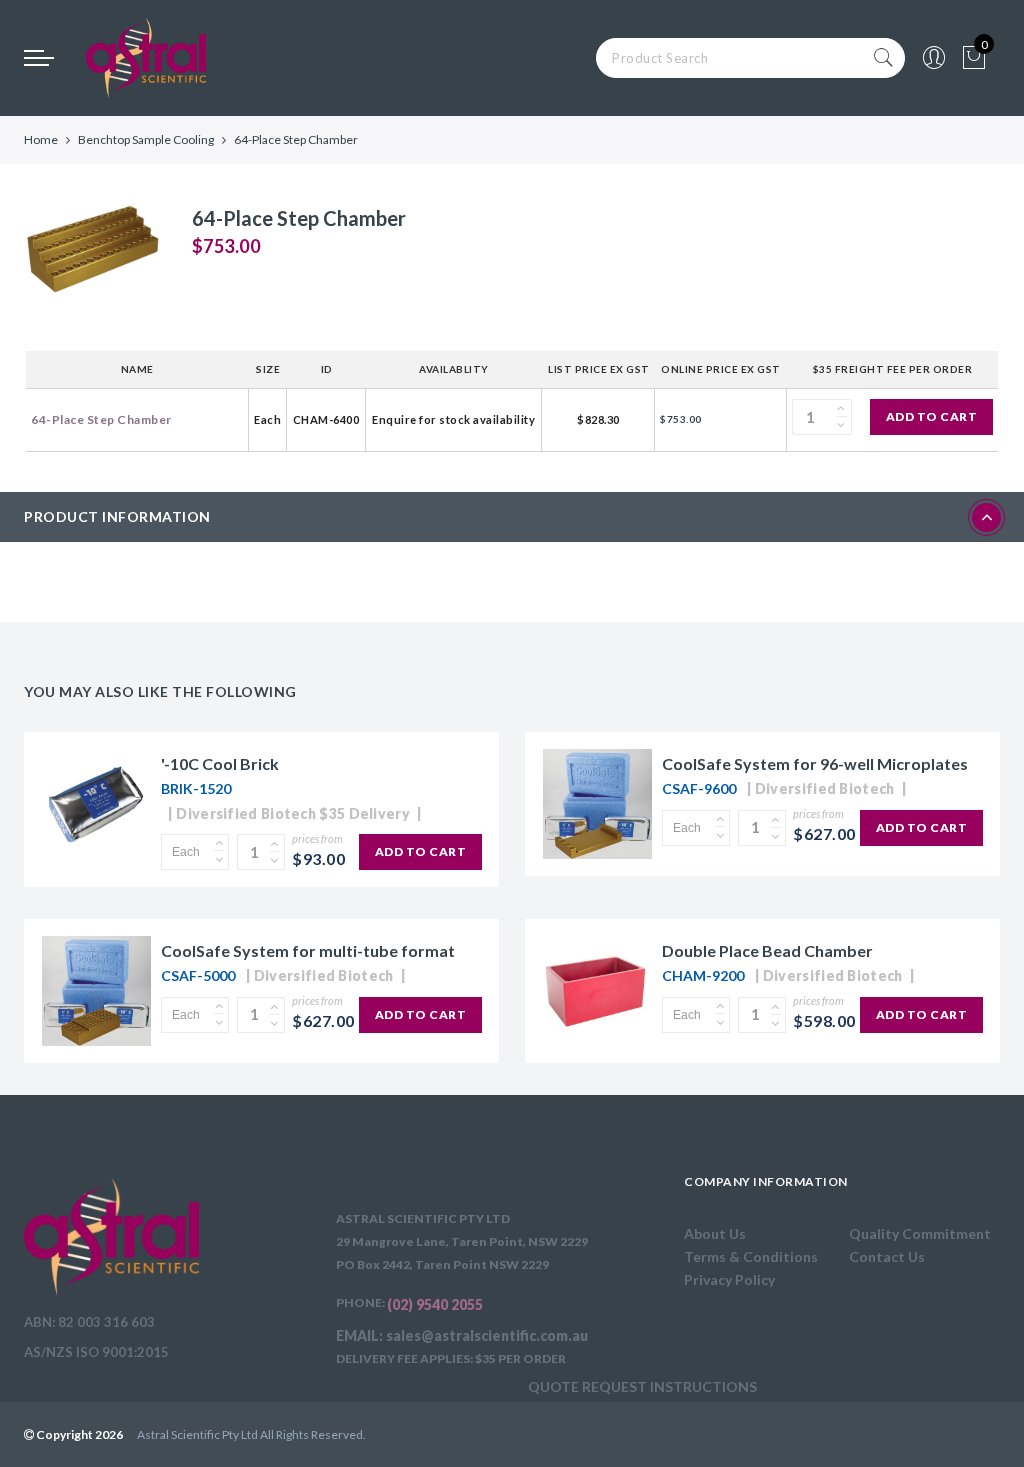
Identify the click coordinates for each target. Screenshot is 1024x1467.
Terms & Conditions (751, 1256)
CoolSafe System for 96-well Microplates (815, 763)
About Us (715, 1233)
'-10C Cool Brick (220, 763)
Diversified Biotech (825, 788)
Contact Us (887, 1256)
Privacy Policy (729, 1279)
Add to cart (932, 416)
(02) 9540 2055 (435, 1304)
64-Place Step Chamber (101, 419)
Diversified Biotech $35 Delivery (293, 813)
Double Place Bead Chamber (767, 950)
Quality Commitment (920, 1233)
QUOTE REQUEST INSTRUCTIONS (642, 1386)
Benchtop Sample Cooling (146, 139)
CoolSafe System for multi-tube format (308, 950)
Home (41, 139)
